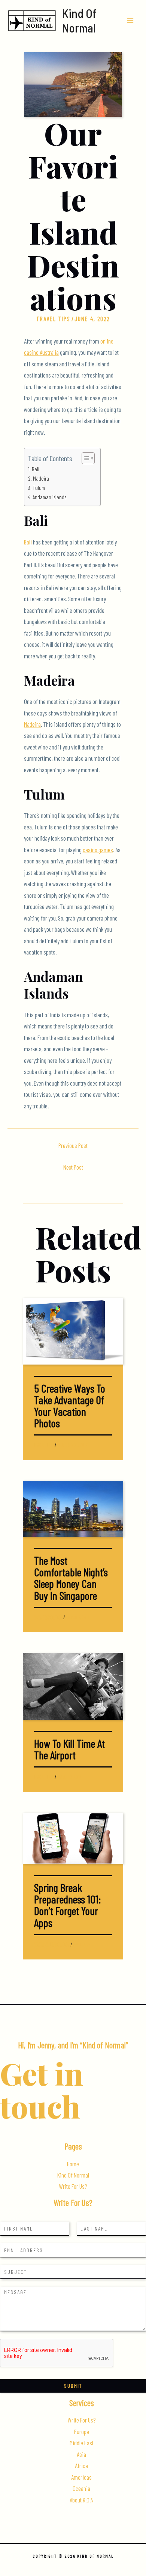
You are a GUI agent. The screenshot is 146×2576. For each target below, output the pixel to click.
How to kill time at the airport (69, 1749)
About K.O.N (82, 2500)
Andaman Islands (49, 497)
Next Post (73, 1167)
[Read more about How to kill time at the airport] (73, 1686)
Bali (36, 469)
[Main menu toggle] (130, 20)
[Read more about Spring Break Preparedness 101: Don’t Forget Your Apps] (73, 1837)
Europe (82, 2432)
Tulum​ (39, 488)
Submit (73, 2386)
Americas (81, 2477)
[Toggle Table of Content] (84, 458)
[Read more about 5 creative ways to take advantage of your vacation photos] (73, 1330)
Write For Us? (73, 2186)
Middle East (82, 2443)
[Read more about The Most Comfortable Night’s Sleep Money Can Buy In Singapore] (73, 1508)
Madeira (41, 478)
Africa (81, 2466)
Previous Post (73, 1146)
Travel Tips (53, 319)
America (41, 1945)
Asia (37, 1617)
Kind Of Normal (79, 20)
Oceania (81, 2488)
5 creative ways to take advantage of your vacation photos (70, 1406)
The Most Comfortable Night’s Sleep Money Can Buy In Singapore (71, 1578)
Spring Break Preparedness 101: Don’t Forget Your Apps (67, 1905)
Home (73, 2164)
